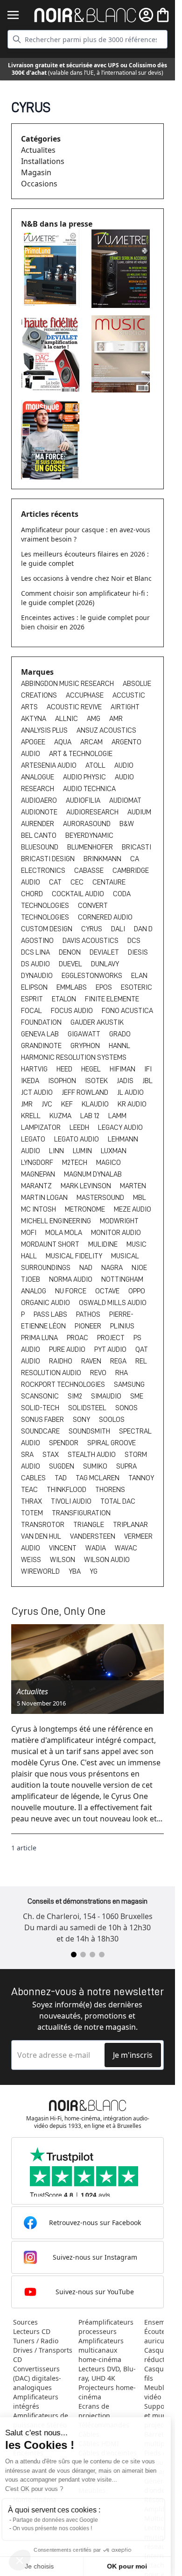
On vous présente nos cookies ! (56, 2528)
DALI (119, 929)
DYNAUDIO (38, 976)
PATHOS (89, 1314)
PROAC (78, 1338)
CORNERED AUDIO (105, 917)
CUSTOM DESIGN (47, 929)
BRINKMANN (103, 859)
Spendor (64, 1443)
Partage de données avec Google (59, 2520)
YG (94, 1571)
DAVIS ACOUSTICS (91, 941)
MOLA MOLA (64, 1233)
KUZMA (61, 1116)
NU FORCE (71, 1291)
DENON (70, 952)
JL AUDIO (130, 1092)
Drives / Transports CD (43, 2355)
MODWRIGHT (119, 1221)
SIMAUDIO (107, 1396)
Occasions (39, 184)
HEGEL (92, 1069)
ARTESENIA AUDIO (49, 765)
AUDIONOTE (40, 812)
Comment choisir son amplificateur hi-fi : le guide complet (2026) (85, 598)
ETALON (65, 999)
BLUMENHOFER (91, 847)
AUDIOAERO (40, 800)
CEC (78, 882)
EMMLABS (72, 987)
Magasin (36, 172)
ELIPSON (35, 987)
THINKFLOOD (67, 1490)
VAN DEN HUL (42, 1536)
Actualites (38, 150)
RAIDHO (61, 1361)
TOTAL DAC (118, 1501)
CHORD (33, 894)
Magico (108, 1163)
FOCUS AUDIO (73, 1011)
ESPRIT (33, 999)
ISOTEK (97, 1081)
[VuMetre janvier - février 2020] (52, 268)
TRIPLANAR (130, 1525)
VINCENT (63, 1548)
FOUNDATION (42, 1022)
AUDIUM (139, 812)
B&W (127, 824)
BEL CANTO (39, 835)
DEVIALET (105, 952)
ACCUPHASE (85, 695)
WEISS (32, 1560)
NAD (87, 1268)
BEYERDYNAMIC (89, 835)
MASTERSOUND (101, 1198)
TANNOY (141, 1478)
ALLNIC (67, 719)
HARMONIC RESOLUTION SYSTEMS (74, 1057)
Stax (51, 1455)
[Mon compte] (146, 15)
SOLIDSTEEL (88, 1408)
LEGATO (34, 1139)
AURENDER (38, 824)
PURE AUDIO (68, 1349)
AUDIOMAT (125, 800)
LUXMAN (114, 1151)
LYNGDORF (38, 1163)
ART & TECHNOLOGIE (81, 754)
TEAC (30, 1490)
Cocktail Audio (79, 894)
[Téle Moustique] (52, 440)
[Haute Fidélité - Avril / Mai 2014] (52, 353)
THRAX (32, 1501)
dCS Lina (36, 952)
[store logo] (85, 15)
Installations (43, 161)
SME (137, 1396)
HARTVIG (35, 1069)
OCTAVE (108, 1291)
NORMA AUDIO (71, 1279)
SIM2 (76, 1396)
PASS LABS (51, 1314)
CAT (56, 882)
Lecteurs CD (32, 2331)
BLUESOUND (40, 847)
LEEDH (80, 1127)
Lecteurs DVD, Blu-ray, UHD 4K (107, 2373)
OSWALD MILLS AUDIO (113, 1303)
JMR (28, 1104)
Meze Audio (133, 1209)
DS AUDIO (36, 964)
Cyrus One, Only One (59, 1611)
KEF (68, 1104)
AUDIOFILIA (84, 800)
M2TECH (75, 1163)
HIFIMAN (123, 1069)
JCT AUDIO (38, 1092)
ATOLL (96, 765)
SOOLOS (112, 1420)
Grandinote (42, 1046)
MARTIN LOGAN (45, 1198)
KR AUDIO (132, 1104)
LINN (57, 1151)
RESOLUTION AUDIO (52, 1373)
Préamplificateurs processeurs (106, 2327)
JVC (48, 1104)
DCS (134, 941)
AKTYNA (34, 719)
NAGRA (113, 1268)
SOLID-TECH (41, 1408)
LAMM (117, 1116)
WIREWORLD (41, 1571)
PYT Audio (111, 1349)
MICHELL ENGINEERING (57, 1221)
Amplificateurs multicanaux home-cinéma (101, 2350)
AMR (116, 719)
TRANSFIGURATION (81, 1513)
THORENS (110, 1490)
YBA (75, 1571)
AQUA (63, 742)
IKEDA (31, 1081)
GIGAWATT (85, 1034)
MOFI (29, 1233)
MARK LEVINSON (87, 1186)
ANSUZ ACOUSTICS (106, 730)
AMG (94, 719)
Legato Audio (77, 1139)
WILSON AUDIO (107, 1560)
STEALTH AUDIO (92, 1455)
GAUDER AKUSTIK (97, 1022)
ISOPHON (63, 1081)
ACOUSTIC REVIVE (75, 707)
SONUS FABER (43, 1420)
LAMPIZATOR (42, 1127)
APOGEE (34, 742)
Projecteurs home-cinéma (107, 2392)
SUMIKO (96, 1466)
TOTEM (33, 1513)
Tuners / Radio (36, 2341)
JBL (147, 1081)
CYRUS (92, 929)
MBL (140, 1198)
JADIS (126, 1081)
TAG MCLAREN (98, 1478)
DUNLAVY (105, 964)
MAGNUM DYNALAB (93, 1174)
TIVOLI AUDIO (72, 1501)
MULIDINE (104, 1244)
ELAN (139, 976)
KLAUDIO (96, 1104)
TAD (61, 1478)
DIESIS (138, 952)
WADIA (96, 1548)
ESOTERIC (136, 987)
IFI (148, 1069)
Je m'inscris (133, 2055)
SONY (82, 1420)
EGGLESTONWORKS (93, 976)
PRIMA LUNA (40, 1338)
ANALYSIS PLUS (45, 730)
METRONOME (86, 1209)
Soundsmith (90, 1431)
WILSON (63, 1560)
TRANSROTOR (43, 1525)
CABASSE (90, 871)
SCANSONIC (41, 1396)
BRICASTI (136, 847)
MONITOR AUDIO (116, 1233)
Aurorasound (87, 824)
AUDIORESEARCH (93, 812)
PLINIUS (122, 1326)
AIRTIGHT (125, 707)
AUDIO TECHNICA (89, 789)
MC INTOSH (39, 1209)
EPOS (105, 987)
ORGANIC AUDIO (46, 1303)
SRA (28, 1455)
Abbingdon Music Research (68, 684)
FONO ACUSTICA (127, 1011)
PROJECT (112, 1338)
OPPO (137, 1291)
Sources (25, 2322)
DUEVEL (71, 964)
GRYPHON (86, 1046)
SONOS (126, 1408)
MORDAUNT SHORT (51, 1244)
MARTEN (133, 1186)
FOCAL (32, 1011)
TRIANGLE (89, 1525)
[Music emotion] (123, 354)
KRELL (31, 1116)
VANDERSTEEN (93, 1536)
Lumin (83, 1151)
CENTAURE (109, 882)
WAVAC (126, 1548)
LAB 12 (91, 1116)
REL (141, 1361)
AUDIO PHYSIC (85, 777)
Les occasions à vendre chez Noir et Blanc (86, 578)
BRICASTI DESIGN (49, 859)
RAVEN (92, 1361)
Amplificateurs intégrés (36, 2401)
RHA (122, 1373)
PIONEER (89, 1326)
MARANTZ (37, 1186)
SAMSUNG (129, 1384)
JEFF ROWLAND (86, 1092)
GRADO (120, 1034)
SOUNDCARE (41, 1431)
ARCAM (92, 742)
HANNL (119, 1046)
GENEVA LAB (41, 1034)
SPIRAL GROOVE (112, 1443)
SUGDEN (62, 1466)
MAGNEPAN (39, 1174)
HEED (65, 1069)
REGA (119, 1361)
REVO (99, 1373)
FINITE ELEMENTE (112, 999)
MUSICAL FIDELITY (75, 1256)
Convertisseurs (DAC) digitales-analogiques (37, 2378)
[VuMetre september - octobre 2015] (123, 269)
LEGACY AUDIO (120, 1127)
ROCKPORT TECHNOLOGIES (64, 1384)
